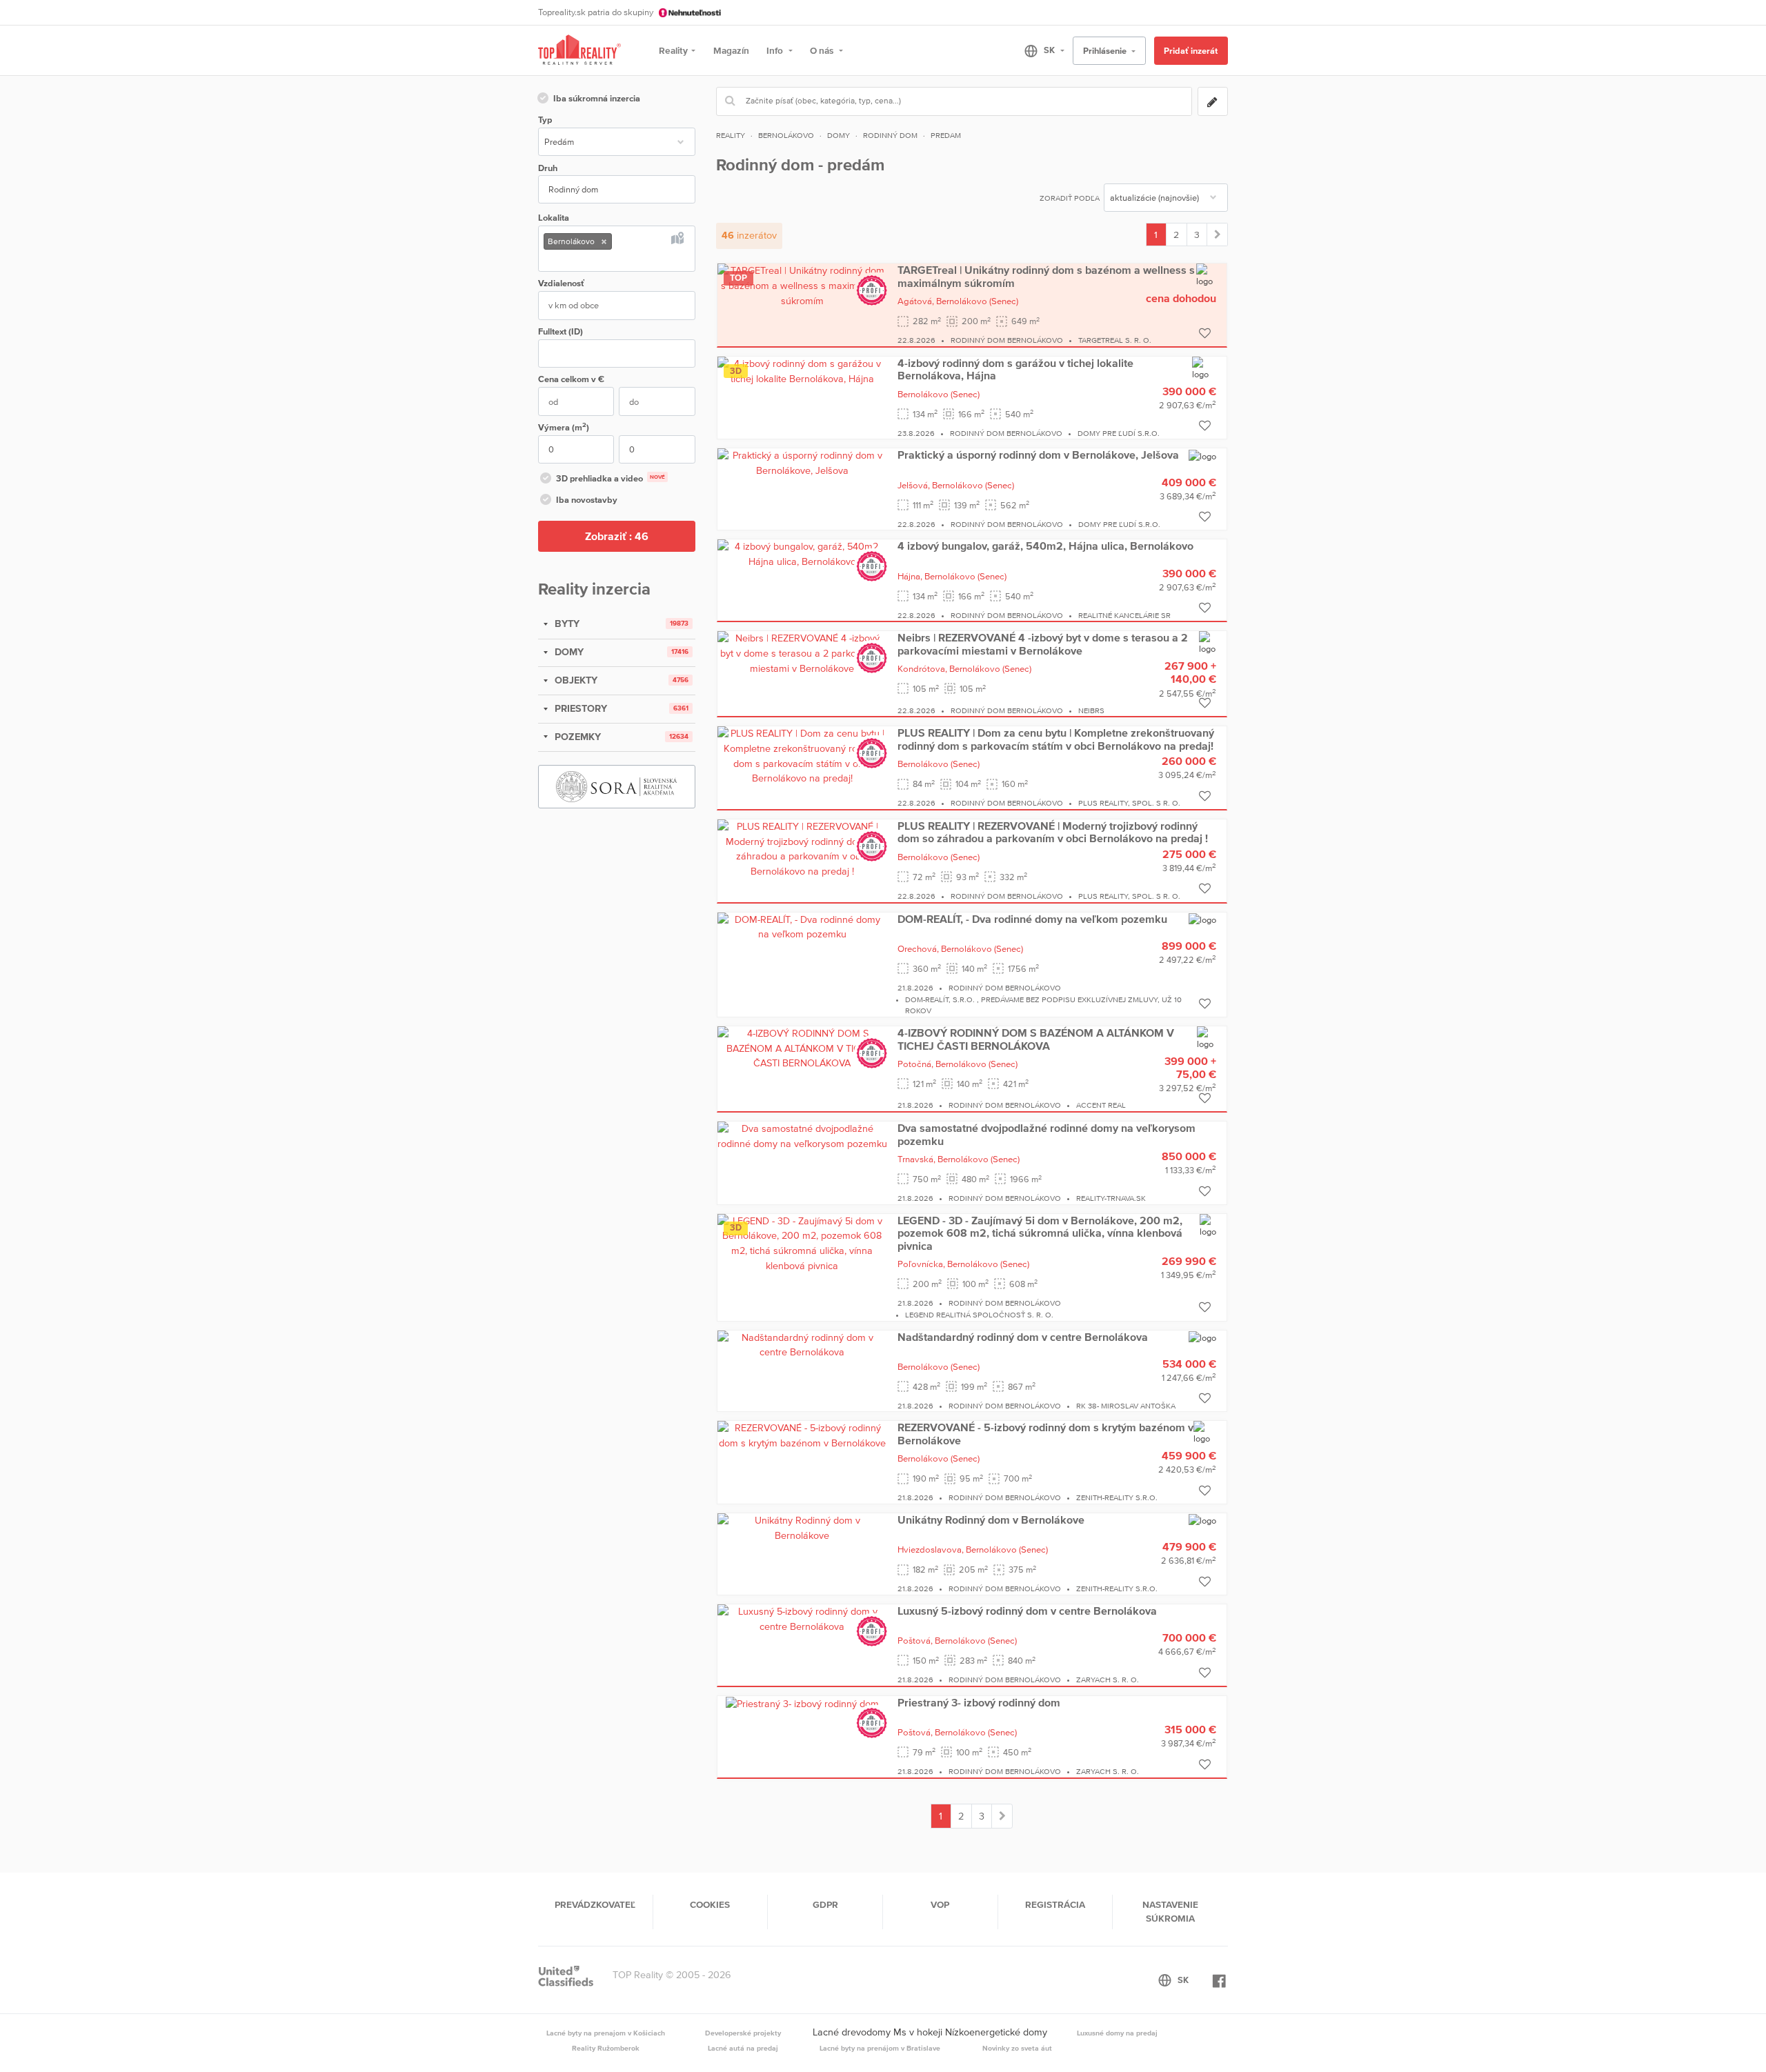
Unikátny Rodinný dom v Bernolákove (991, 1520)
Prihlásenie (1106, 51)
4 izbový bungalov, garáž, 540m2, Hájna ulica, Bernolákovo (1045, 546)
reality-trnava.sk (1111, 1198)
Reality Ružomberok (606, 2048)
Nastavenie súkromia (1170, 1911)
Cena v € (571, 379)
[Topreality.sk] (579, 51)
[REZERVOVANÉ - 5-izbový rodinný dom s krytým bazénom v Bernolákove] (802, 1435)
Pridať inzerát (1191, 51)
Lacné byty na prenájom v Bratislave (880, 2048)
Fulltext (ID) (560, 331)
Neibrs (1091, 710)
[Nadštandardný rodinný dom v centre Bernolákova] (802, 1344)
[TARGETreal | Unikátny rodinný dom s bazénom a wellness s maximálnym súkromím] (802, 285)
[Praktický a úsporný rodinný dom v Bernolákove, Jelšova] (802, 463)
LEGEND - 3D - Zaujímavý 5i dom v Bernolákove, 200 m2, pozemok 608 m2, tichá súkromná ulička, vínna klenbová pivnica (1040, 1233)
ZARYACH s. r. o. (1108, 1680)
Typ (545, 120)
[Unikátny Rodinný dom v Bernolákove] (802, 1527)
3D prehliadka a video (611, 478)
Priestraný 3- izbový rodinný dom (979, 1702)
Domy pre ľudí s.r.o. (1119, 433)
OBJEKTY (575, 680)
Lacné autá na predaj (743, 2048)
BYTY (566, 624)
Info (776, 50)
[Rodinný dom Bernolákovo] (1217, 235)
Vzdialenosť (561, 283)
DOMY (568, 652)
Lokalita (554, 218)
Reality (673, 50)
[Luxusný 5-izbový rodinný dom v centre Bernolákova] (802, 1618)
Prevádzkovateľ (595, 1904)
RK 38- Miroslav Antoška (1126, 1406)
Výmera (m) (564, 427)
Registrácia (1055, 1904)
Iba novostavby (587, 500)
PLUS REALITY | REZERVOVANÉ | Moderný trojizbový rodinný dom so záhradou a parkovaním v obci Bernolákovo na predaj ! (1053, 832)
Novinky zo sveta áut (1017, 2048)
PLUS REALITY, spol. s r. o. (1129, 803)
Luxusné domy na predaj (1117, 2033)
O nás (823, 50)
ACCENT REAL (1101, 1105)
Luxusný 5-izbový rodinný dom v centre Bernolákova (1027, 1611)
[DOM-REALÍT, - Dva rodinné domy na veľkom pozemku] (802, 926)
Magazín (731, 50)
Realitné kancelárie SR (1124, 615)
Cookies (710, 1904)
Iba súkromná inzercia (597, 98)
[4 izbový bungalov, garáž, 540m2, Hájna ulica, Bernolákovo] (802, 553)
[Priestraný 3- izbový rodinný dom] (802, 1703)
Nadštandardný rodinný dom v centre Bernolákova (1023, 1337)
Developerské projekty (743, 2033)
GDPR (825, 1904)
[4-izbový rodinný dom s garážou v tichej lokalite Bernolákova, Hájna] (802, 370)
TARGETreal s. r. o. (1115, 340)
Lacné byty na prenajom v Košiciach (606, 2033)
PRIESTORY (579, 708)
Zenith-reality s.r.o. (1117, 1497)
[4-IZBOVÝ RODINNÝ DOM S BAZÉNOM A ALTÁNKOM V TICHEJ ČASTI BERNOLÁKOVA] (802, 1048)
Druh (548, 168)
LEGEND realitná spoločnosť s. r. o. (979, 1315)
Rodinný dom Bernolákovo (1007, 340)
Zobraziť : (617, 536)
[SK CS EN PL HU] (1039, 50)
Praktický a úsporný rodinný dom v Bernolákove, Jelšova (1038, 455)
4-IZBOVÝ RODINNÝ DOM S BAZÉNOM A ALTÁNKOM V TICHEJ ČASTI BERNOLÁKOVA (1036, 1039)
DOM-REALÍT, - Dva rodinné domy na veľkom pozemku (1032, 919)
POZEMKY (576, 737)
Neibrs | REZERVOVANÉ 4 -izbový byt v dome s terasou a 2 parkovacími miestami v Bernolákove (1043, 644)
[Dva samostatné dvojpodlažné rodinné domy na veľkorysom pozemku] (802, 1135)
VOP (940, 1904)
